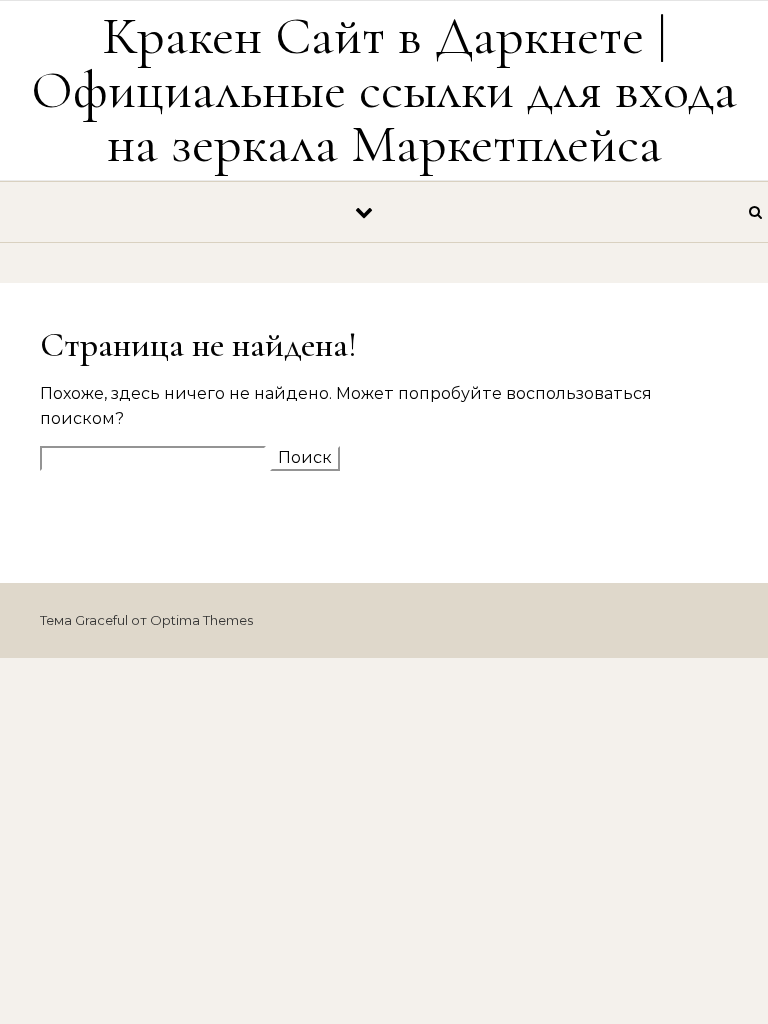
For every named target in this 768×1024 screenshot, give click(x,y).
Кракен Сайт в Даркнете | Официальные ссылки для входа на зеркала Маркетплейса (384, 89)
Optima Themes (201, 620)
